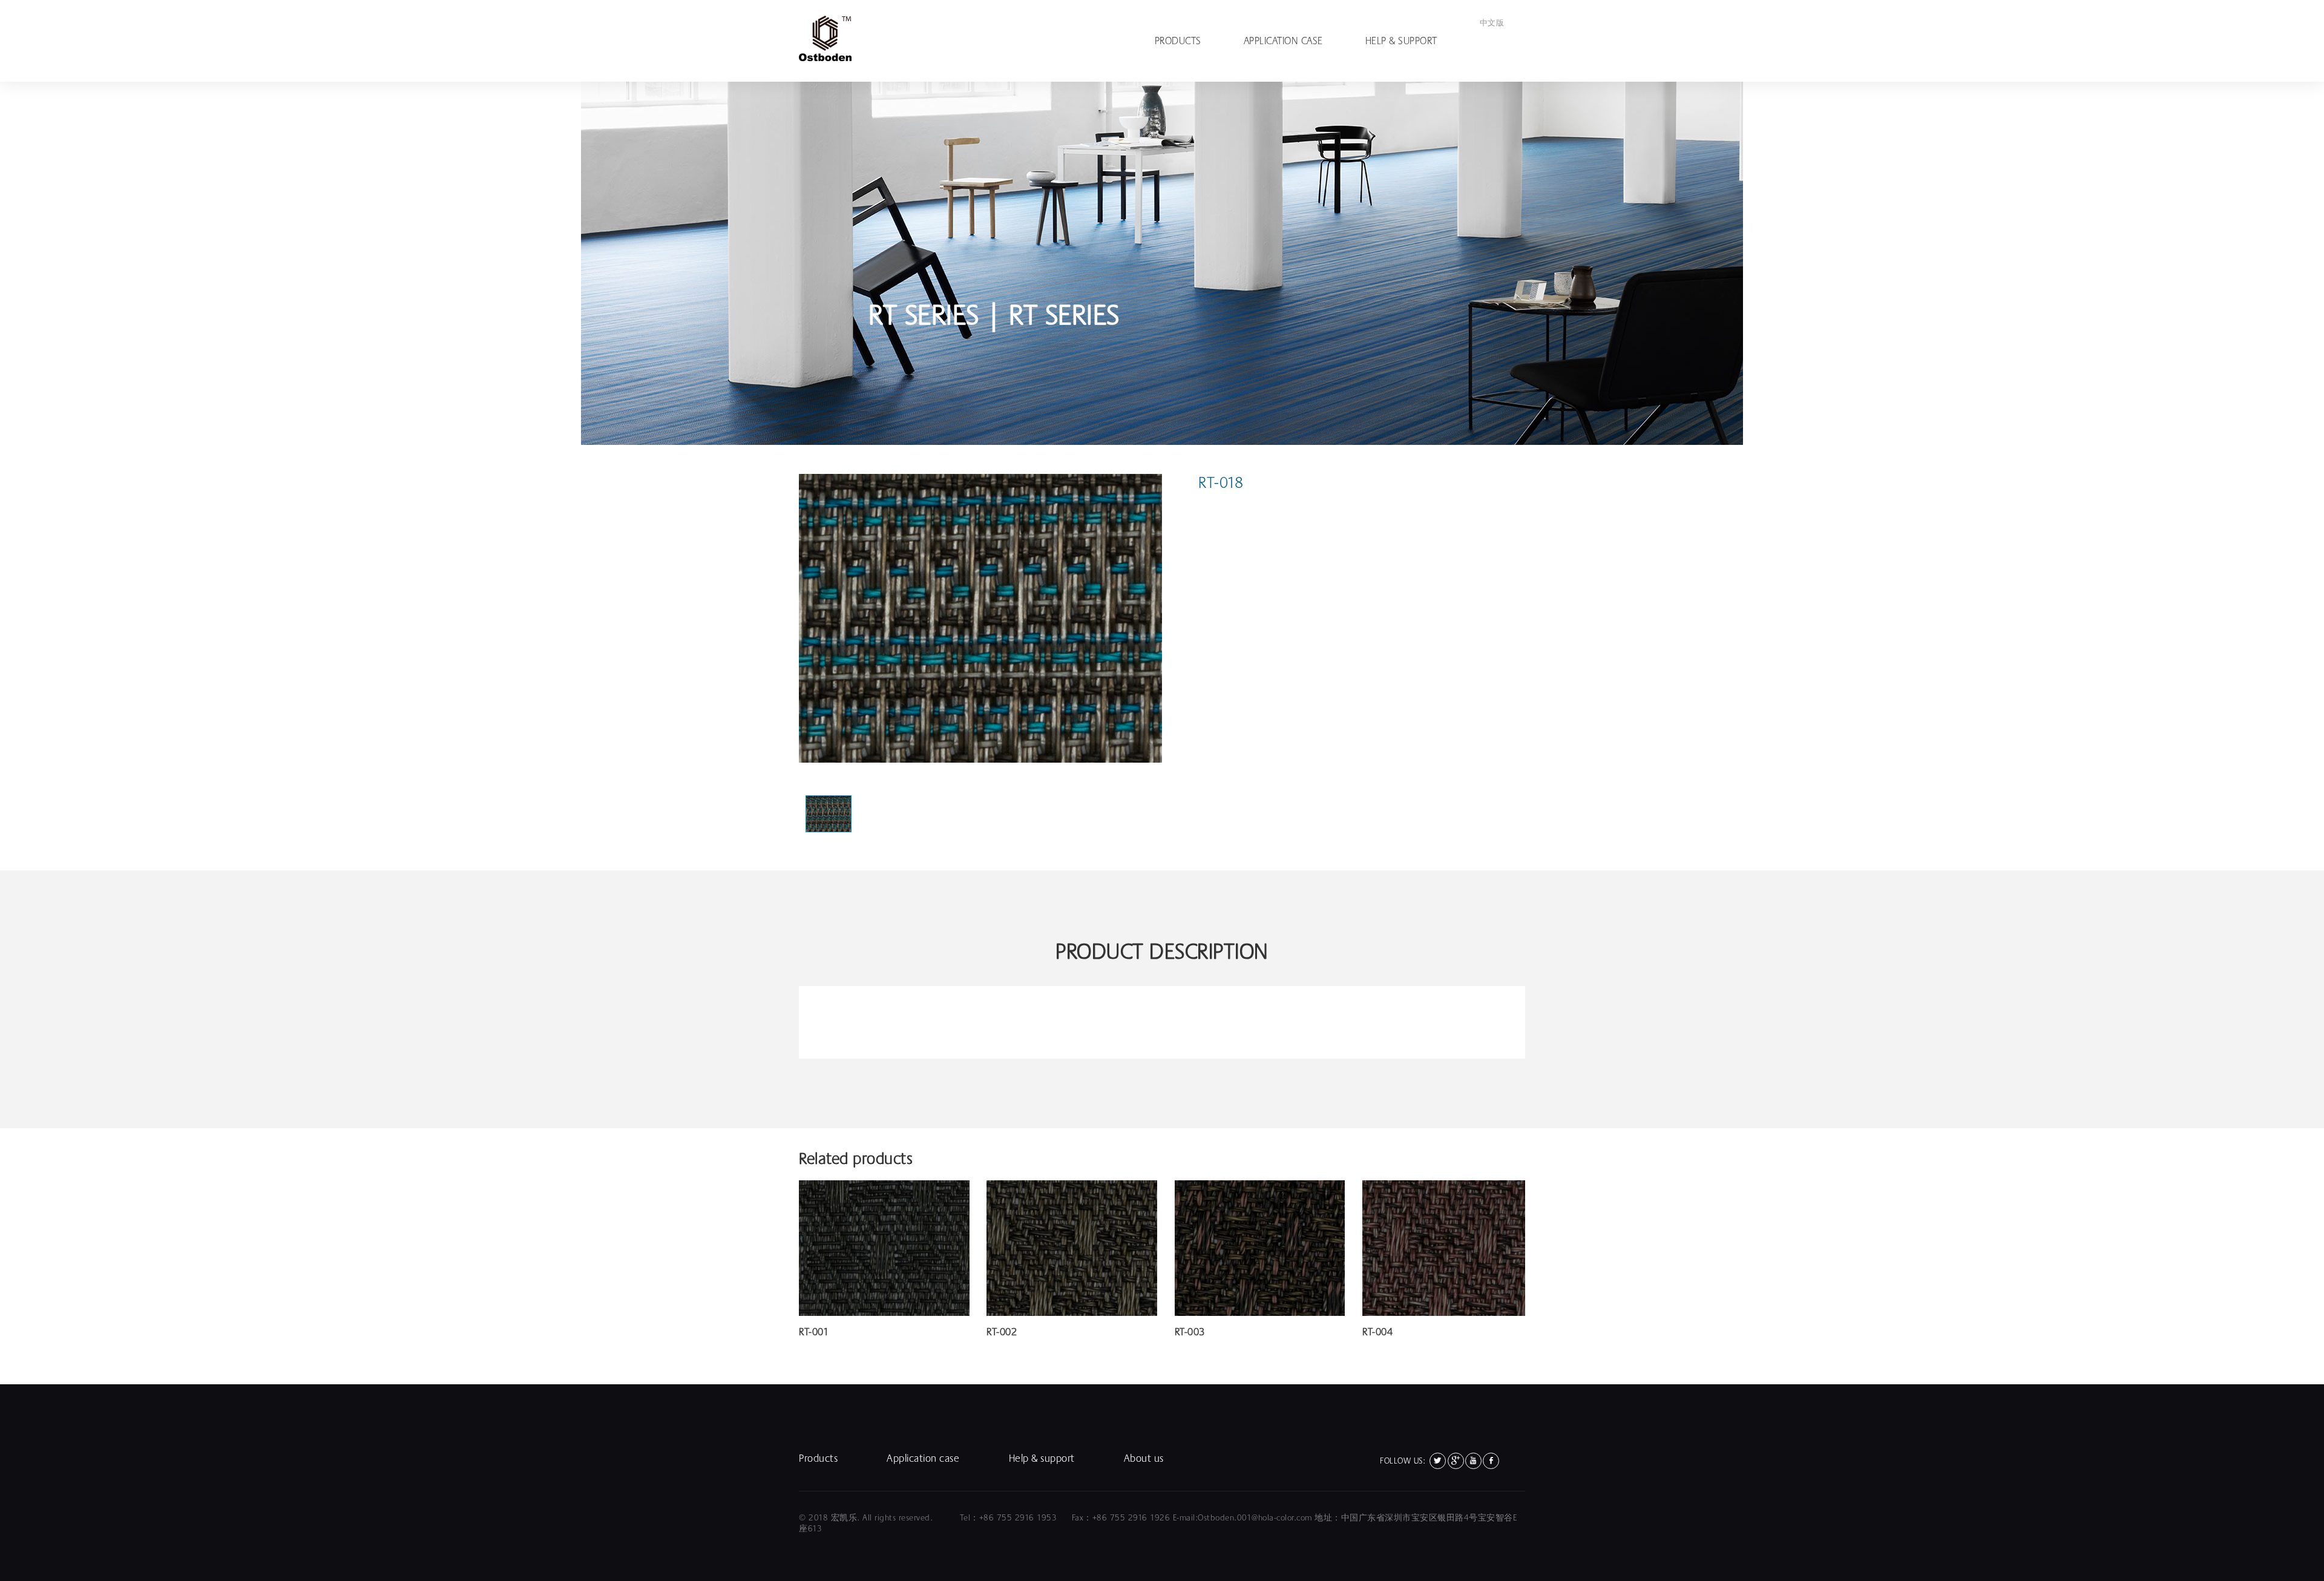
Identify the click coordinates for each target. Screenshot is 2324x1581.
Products (1178, 41)
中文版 (1492, 23)
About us (1144, 1458)
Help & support (1401, 41)
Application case (1283, 41)
